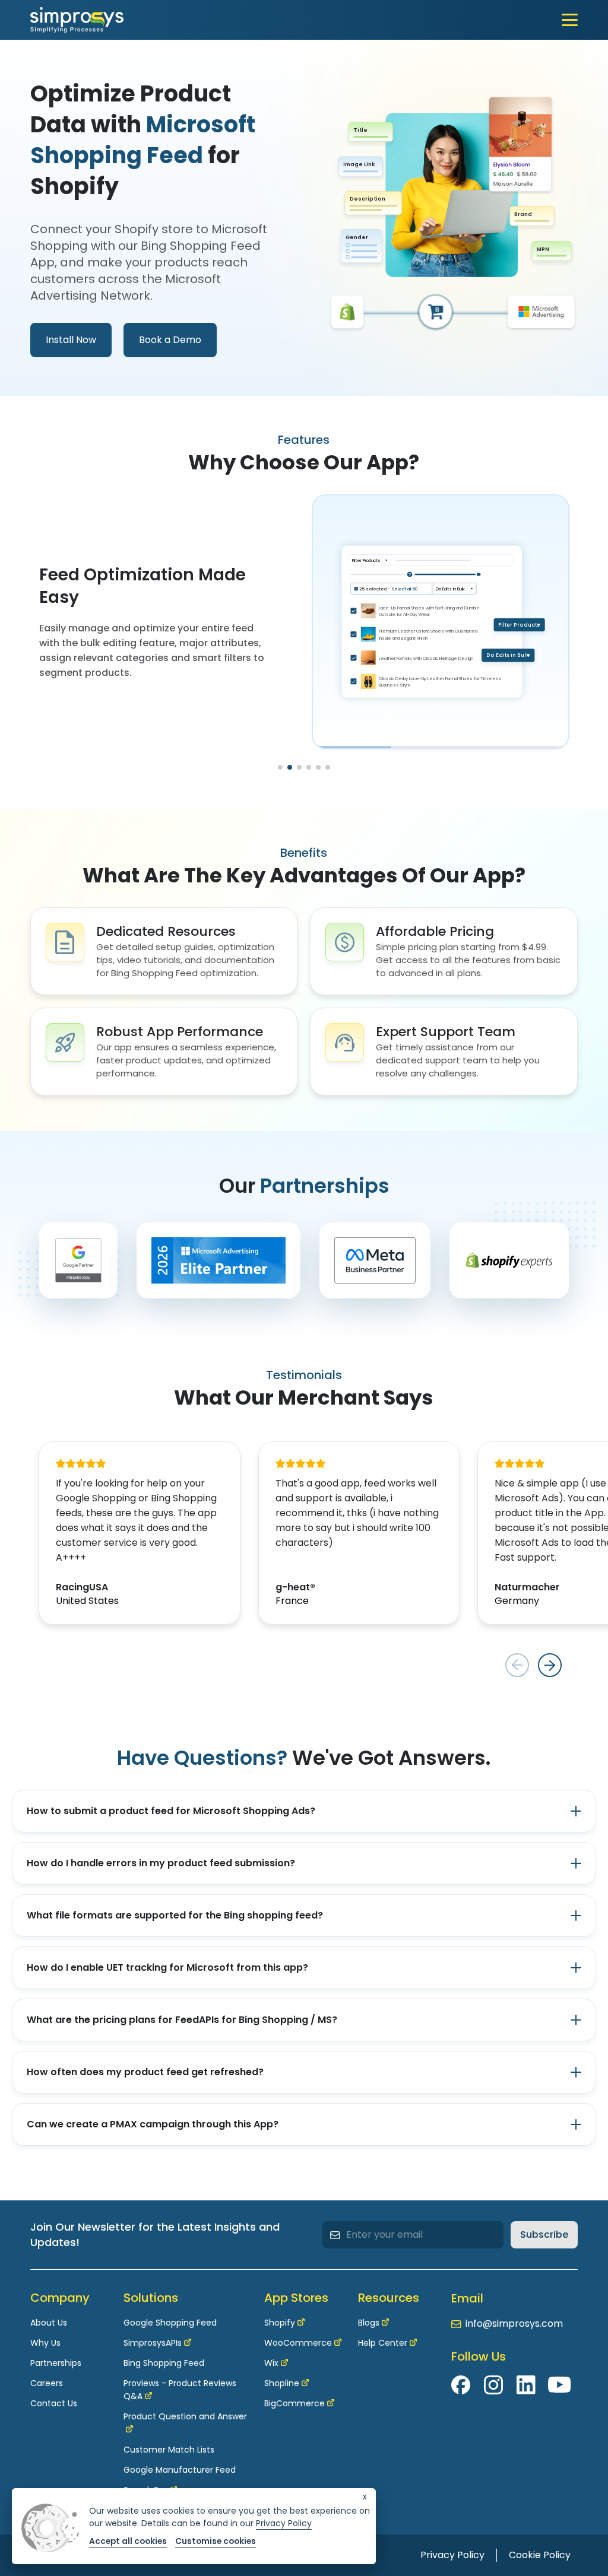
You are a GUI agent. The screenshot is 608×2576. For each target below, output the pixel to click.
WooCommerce (298, 2343)
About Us (49, 2323)
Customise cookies (216, 2541)
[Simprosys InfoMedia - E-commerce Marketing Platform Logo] (77, 20)
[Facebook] (461, 2385)
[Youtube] (559, 2385)
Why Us (45, 2343)
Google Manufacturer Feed (180, 2470)
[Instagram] (493, 2385)
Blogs (369, 2323)
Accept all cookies (128, 2541)
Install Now (71, 340)
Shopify (280, 2323)
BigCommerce (294, 2403)
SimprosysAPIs (153, 2343)
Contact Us (54, 2403)
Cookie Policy (540, 2555)
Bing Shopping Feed (164, 2363)
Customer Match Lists (169, 2450)
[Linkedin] (525, 2385)
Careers (47, 2383)
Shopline (282, 2383)
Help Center (383, 2343)
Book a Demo (170, 340)
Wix (271, 2363)
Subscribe (544, 2234)
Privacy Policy (452, 2555)
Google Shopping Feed (170, 2323)
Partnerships (56, 2363)
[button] (280, 767)
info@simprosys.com (514, 2324)
